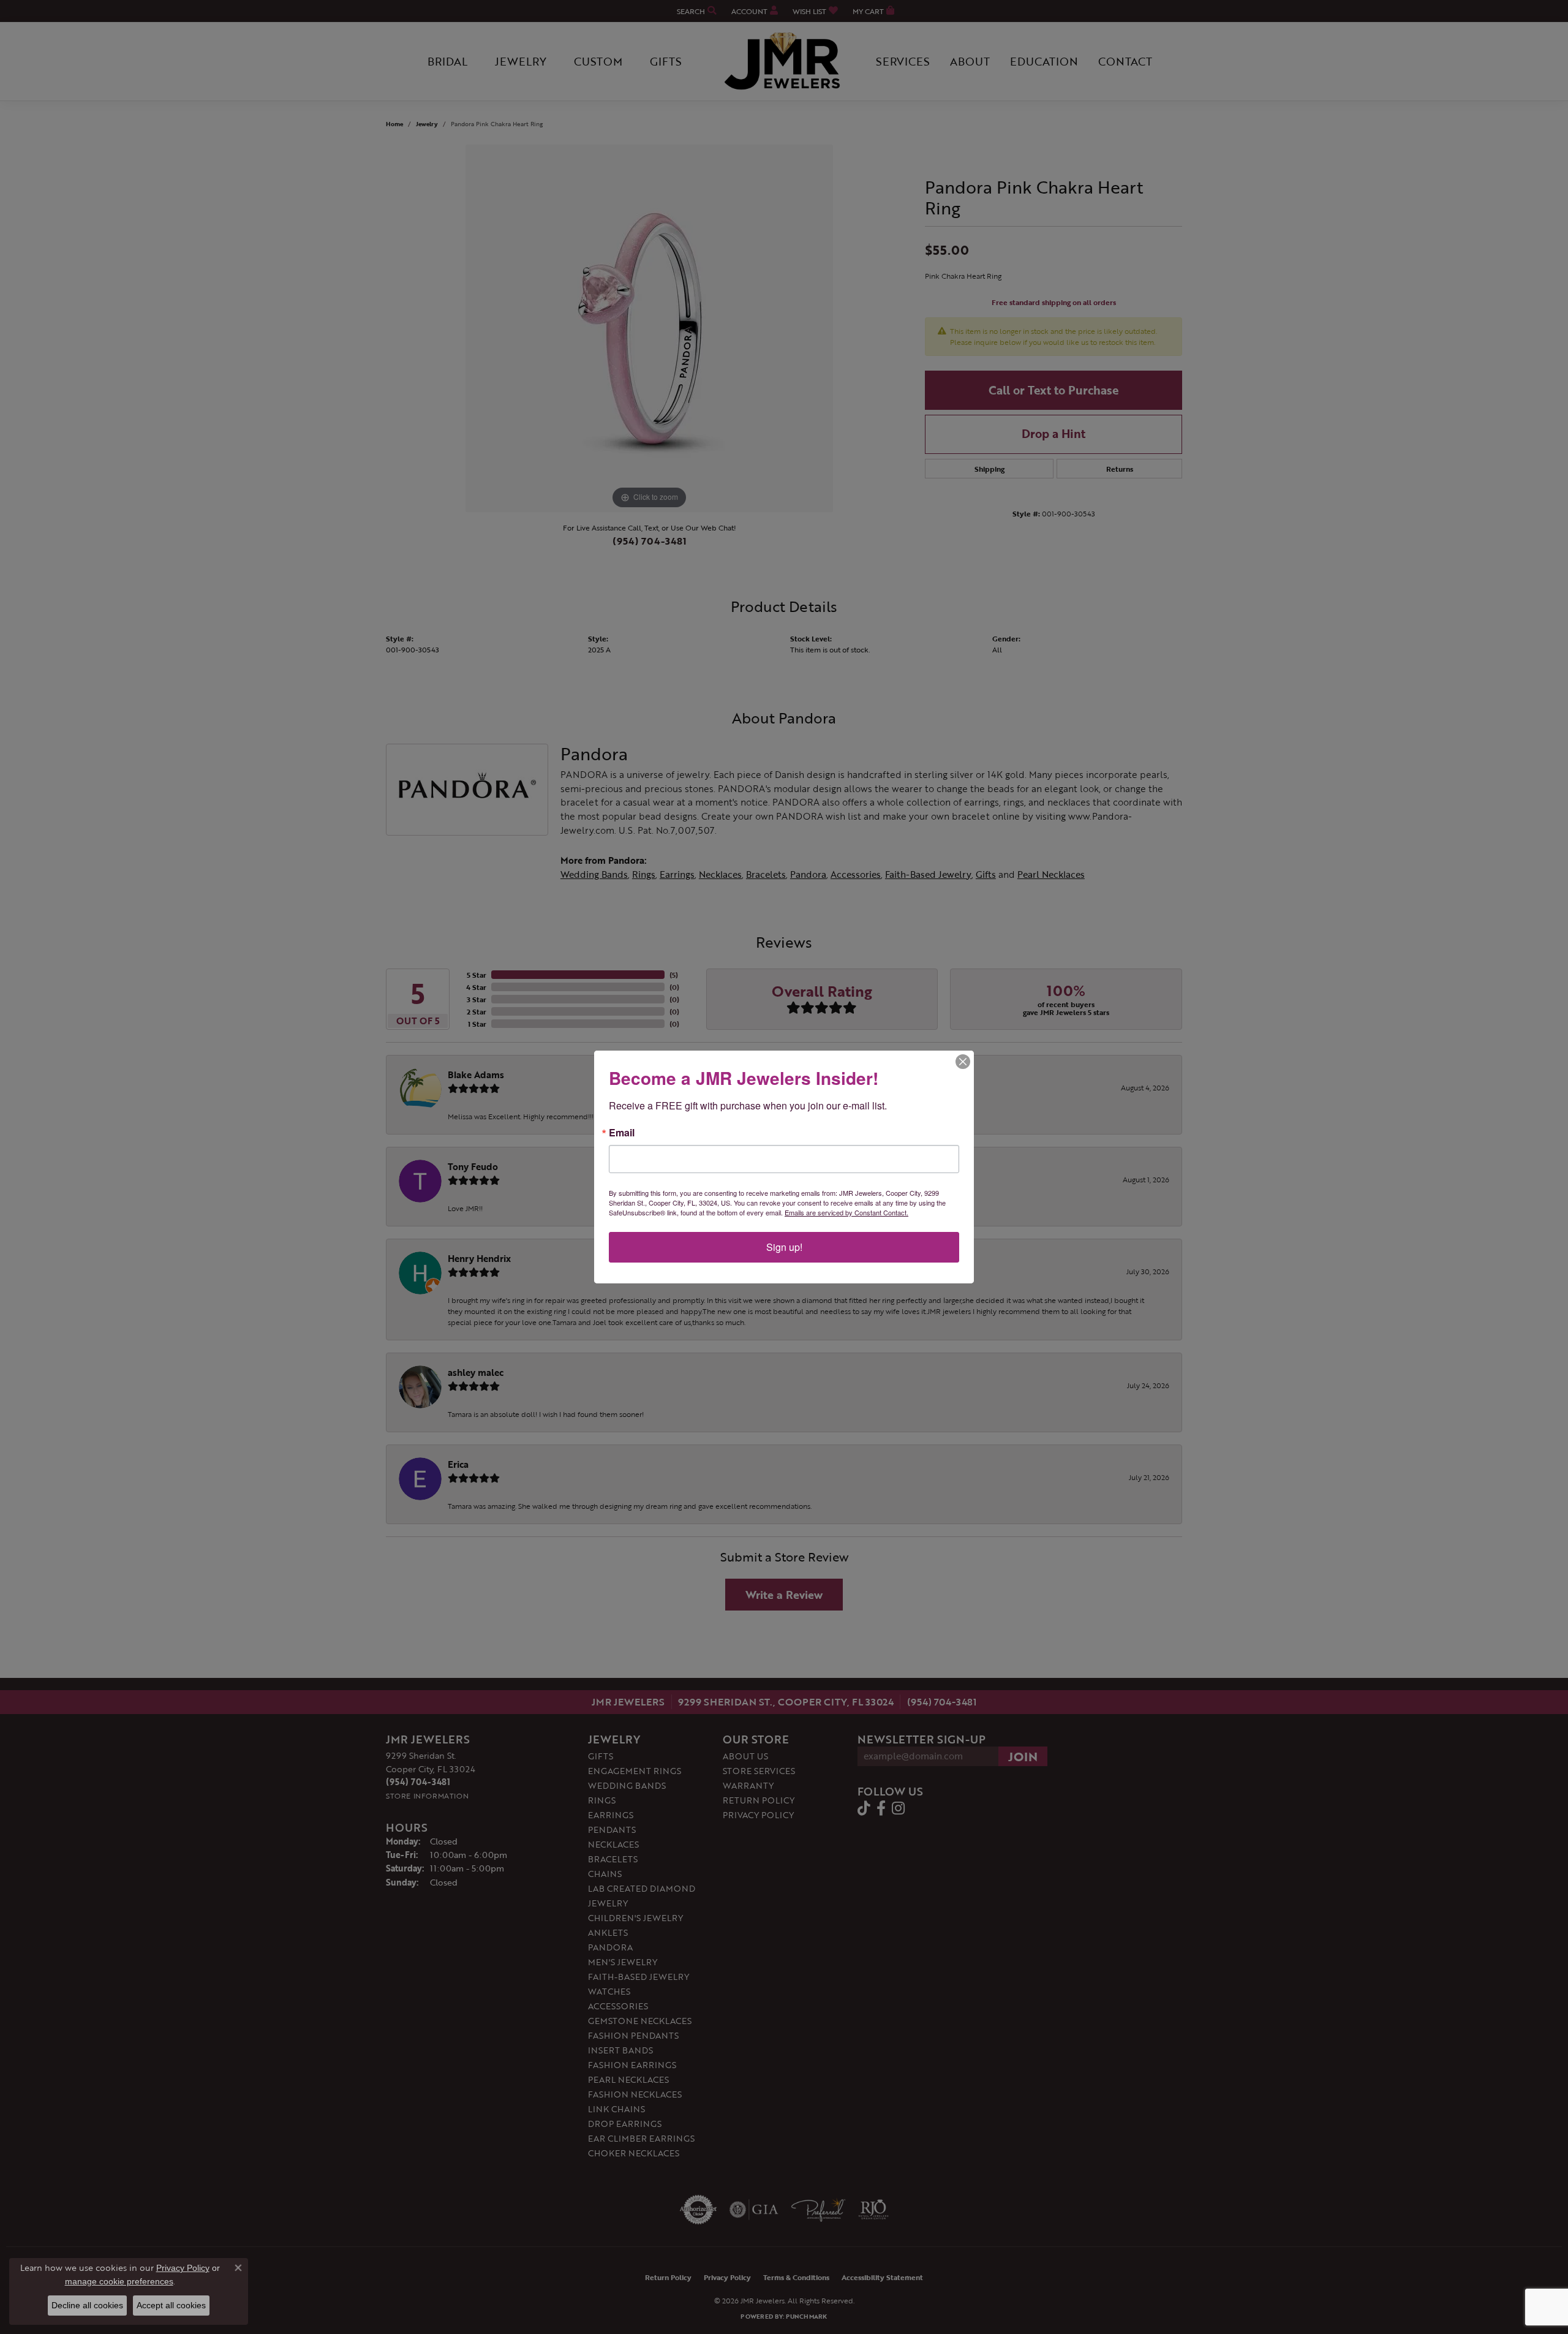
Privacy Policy (183, 2268)
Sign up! (784, 1247)
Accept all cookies (171, 2305)
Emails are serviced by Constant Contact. (846, 1212)
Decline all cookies (87, 2305)
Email (622, 1133)
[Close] (963, 1062)
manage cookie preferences (119, 2281)
